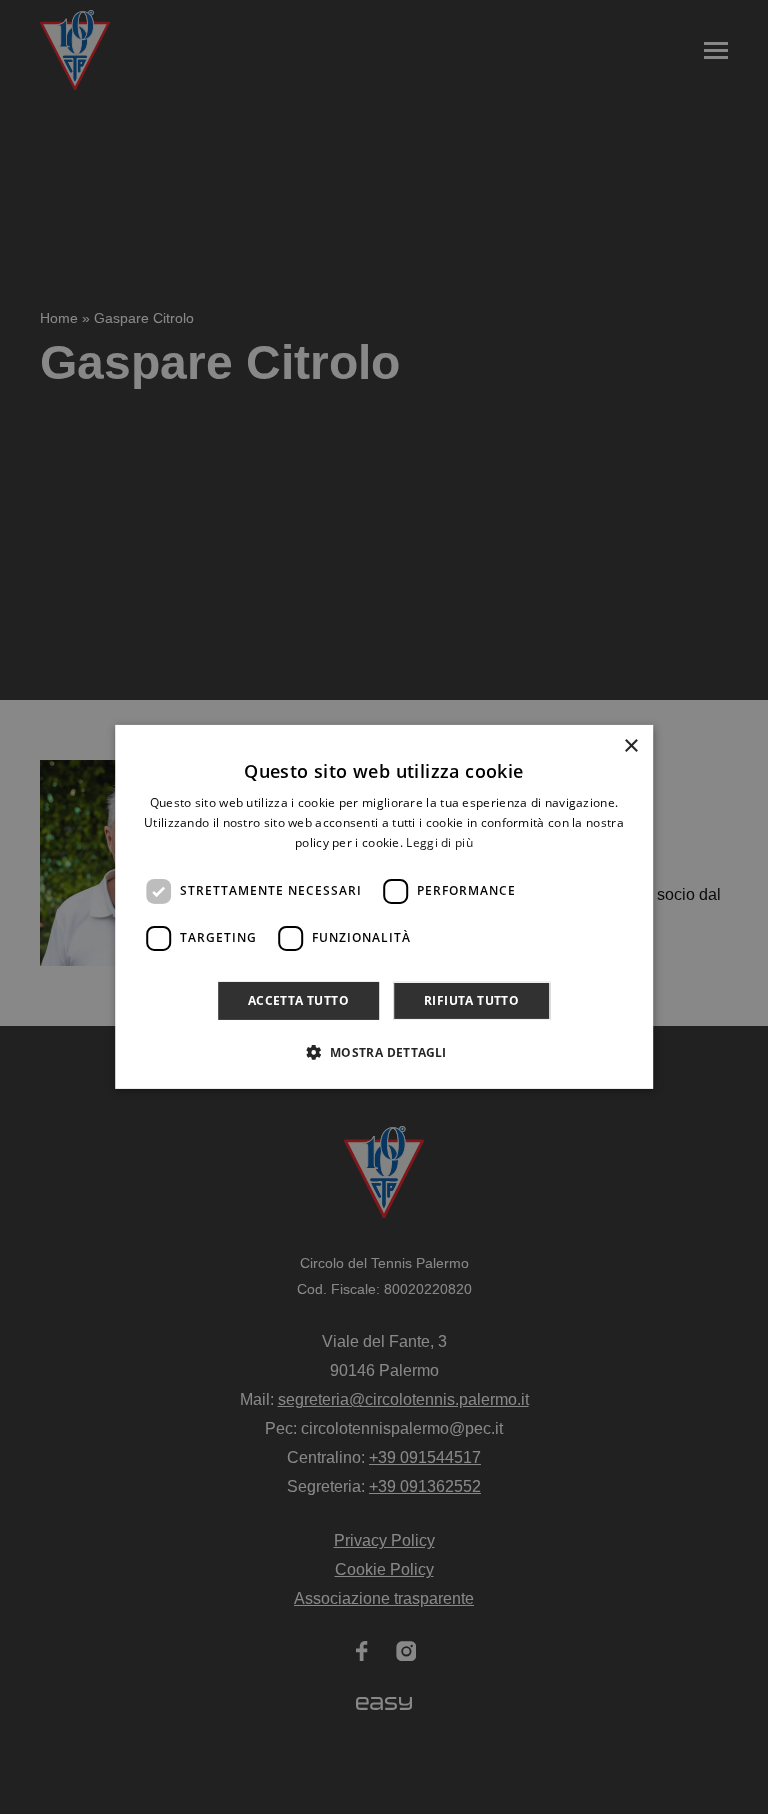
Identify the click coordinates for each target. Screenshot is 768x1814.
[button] (383, 1052)
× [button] (630, 746)
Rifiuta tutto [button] (471, 1000)
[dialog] (384, 907)
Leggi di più (439, 842)
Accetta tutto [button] (298, 1000)
